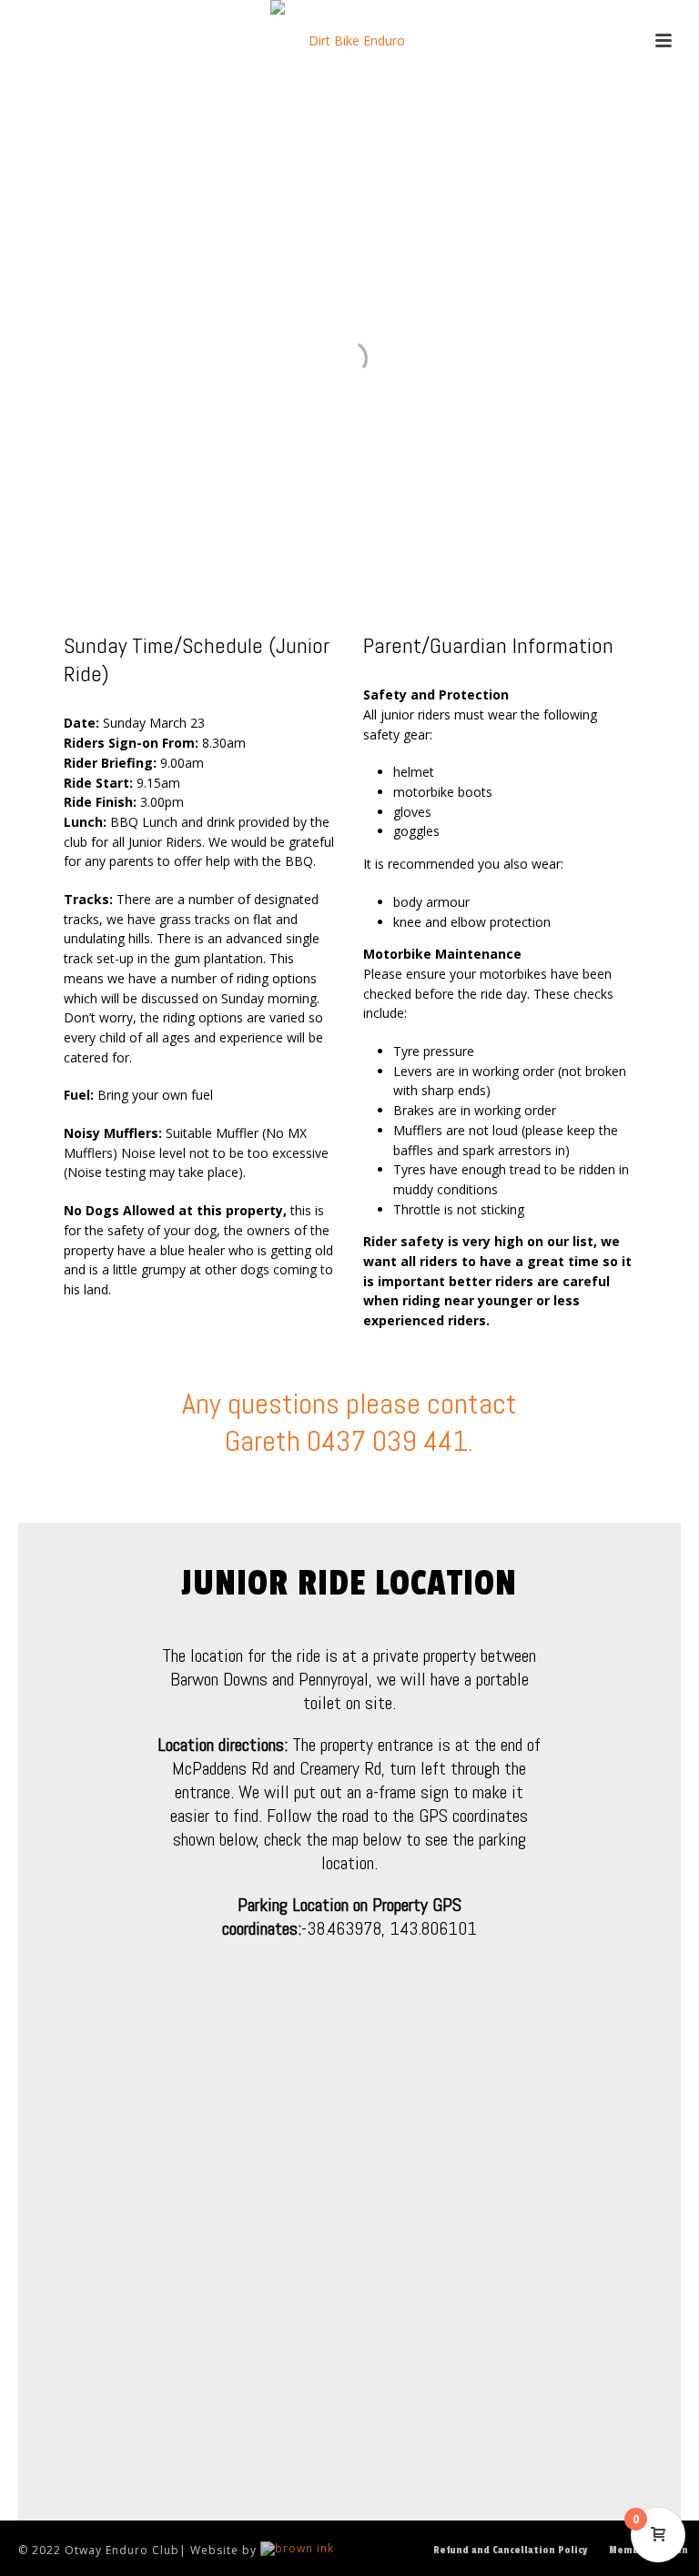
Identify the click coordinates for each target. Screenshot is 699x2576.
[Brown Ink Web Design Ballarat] (297, 2550)
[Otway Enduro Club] (350, 41)
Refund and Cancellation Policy (510, 2550)
